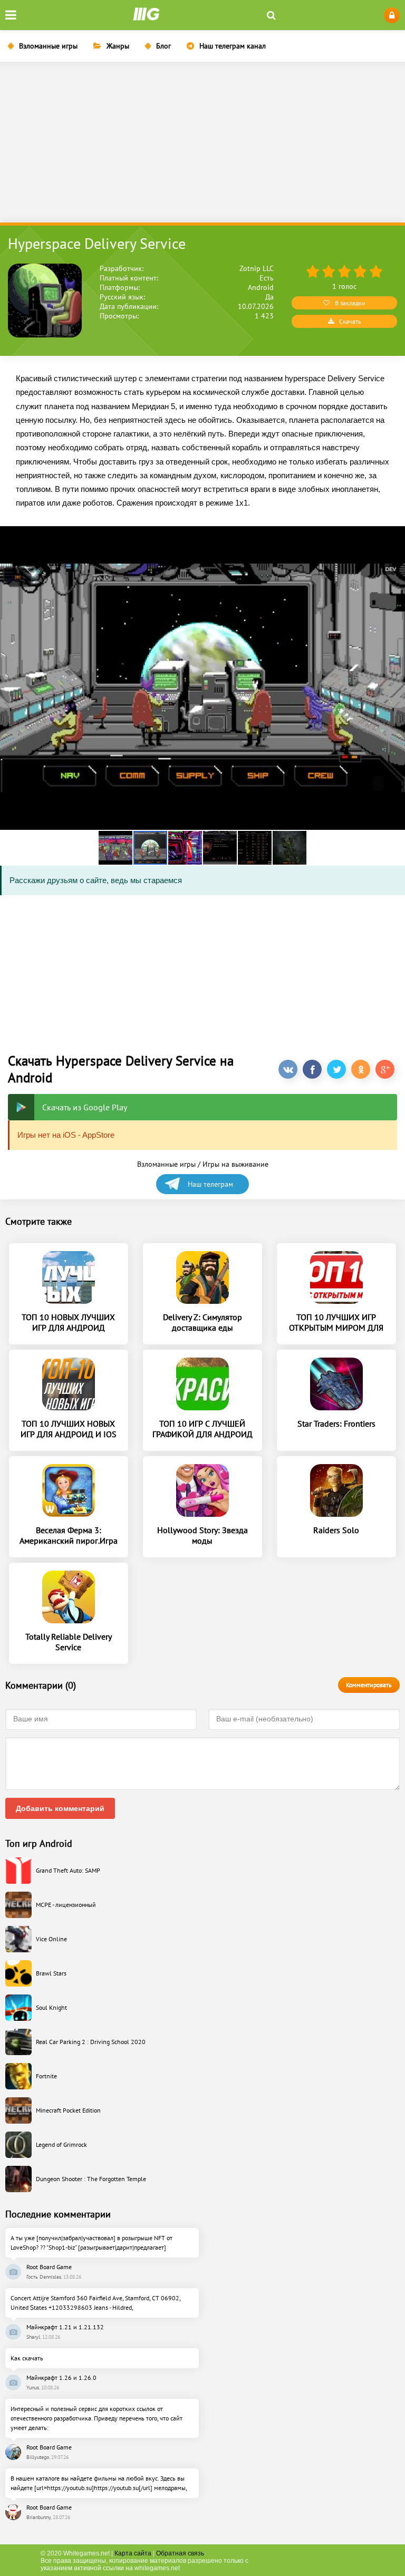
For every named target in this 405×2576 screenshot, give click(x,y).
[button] (116, 848)
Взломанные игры (48, 46)
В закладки (350, 303)
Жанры (118, 46)
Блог (163, 46)
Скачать (350, 321)
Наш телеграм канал (233, 46)
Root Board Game (49, 2267)
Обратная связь (180, 2553)
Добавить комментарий (60, 1808)
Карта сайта (133, 2553)
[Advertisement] (202, 143)
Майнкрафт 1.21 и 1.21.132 (65, 2327)
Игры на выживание (235, 1164)
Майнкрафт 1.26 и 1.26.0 (61, 2378)
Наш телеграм (210, 1184)
